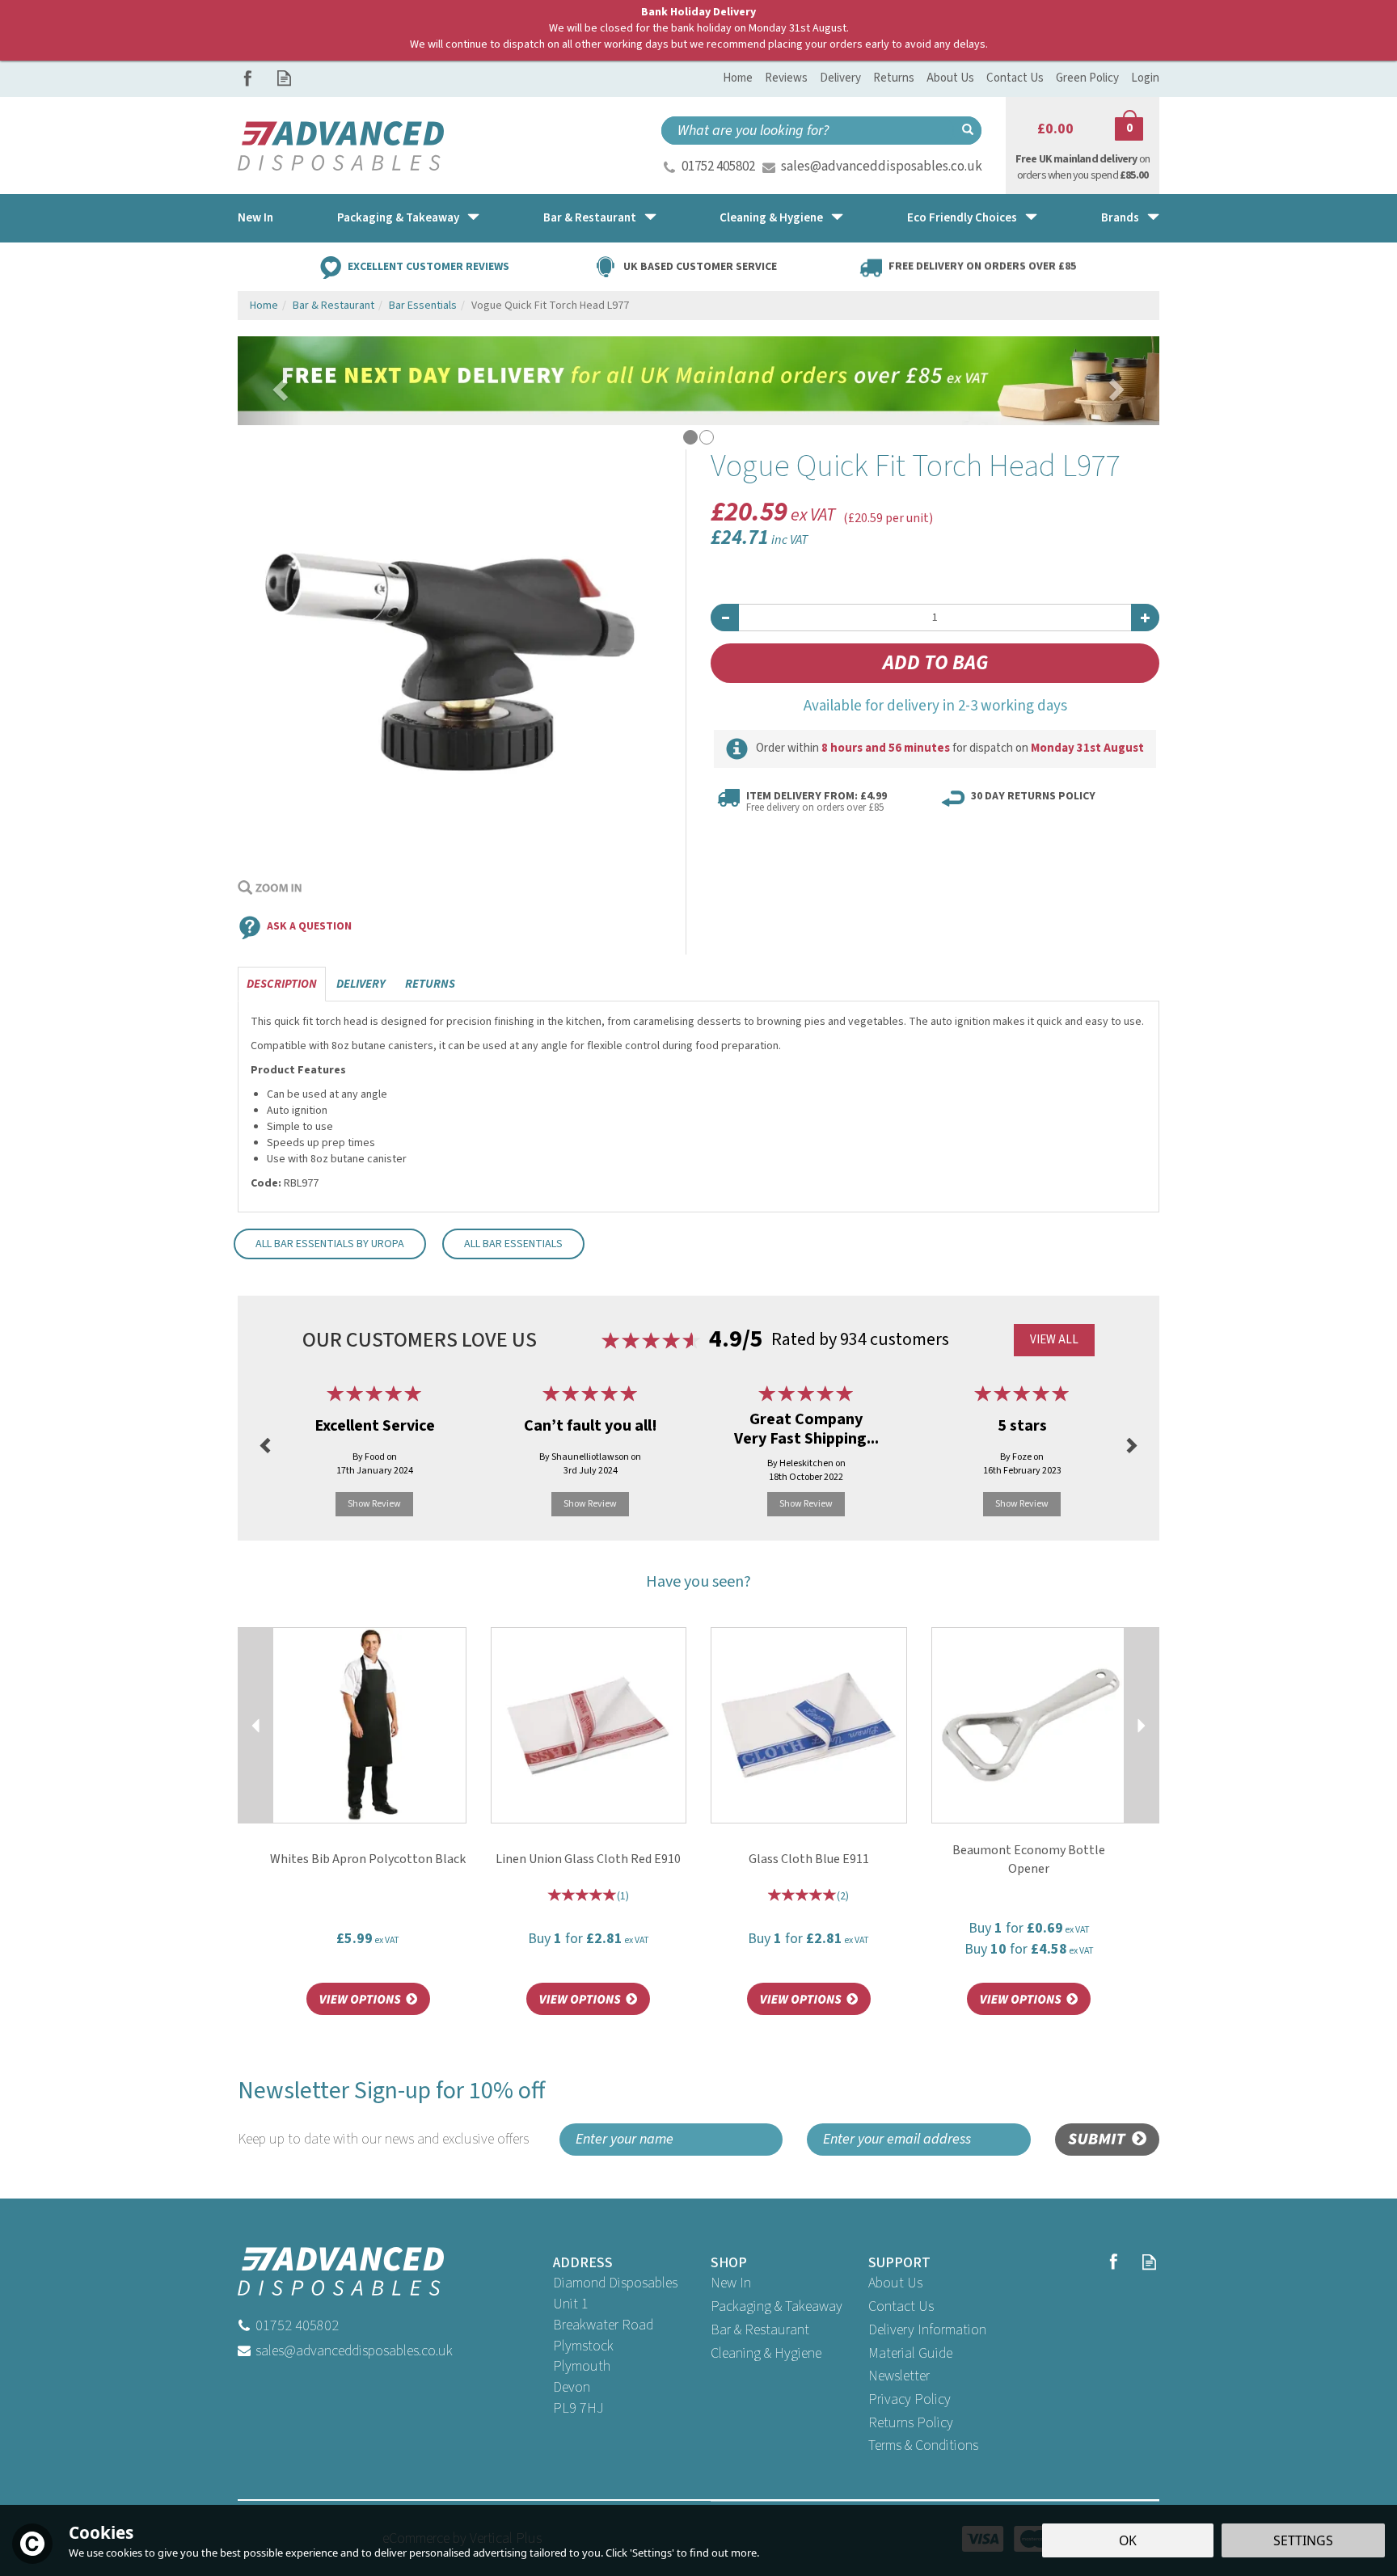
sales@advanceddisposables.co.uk (882, 167)
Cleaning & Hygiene (766, 2353)
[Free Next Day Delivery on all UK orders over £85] (698, 380)
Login (1145, 78)
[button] (270, 381)
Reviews (786, 78)
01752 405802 (718, 167)
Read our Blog (284, 78)
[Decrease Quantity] (725, 618)
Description (282, 984)
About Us (895, 2283)
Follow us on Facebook (248, 78)
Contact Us (901, 2306)
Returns (430, 984)
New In (731, 2283)
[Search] (967, 131)
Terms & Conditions (923, 2445)
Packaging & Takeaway (777, 2306)
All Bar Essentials (513, 1244)
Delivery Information (927, 2330)
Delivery (361, 984)
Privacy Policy (910, 2399)
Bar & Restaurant (760, 2330)
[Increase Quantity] (1145, 618)
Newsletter (899, 2376)
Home (738, 78)
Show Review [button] (374, 1504)
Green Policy (1087, 78)
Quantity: (935, 580)
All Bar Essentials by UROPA (330, 1244)
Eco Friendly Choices (962, 218)
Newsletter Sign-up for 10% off (391, 2112)
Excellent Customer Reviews (428, 266)
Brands (1120, 218)
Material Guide (910, 2353)
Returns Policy (911, 2423)
